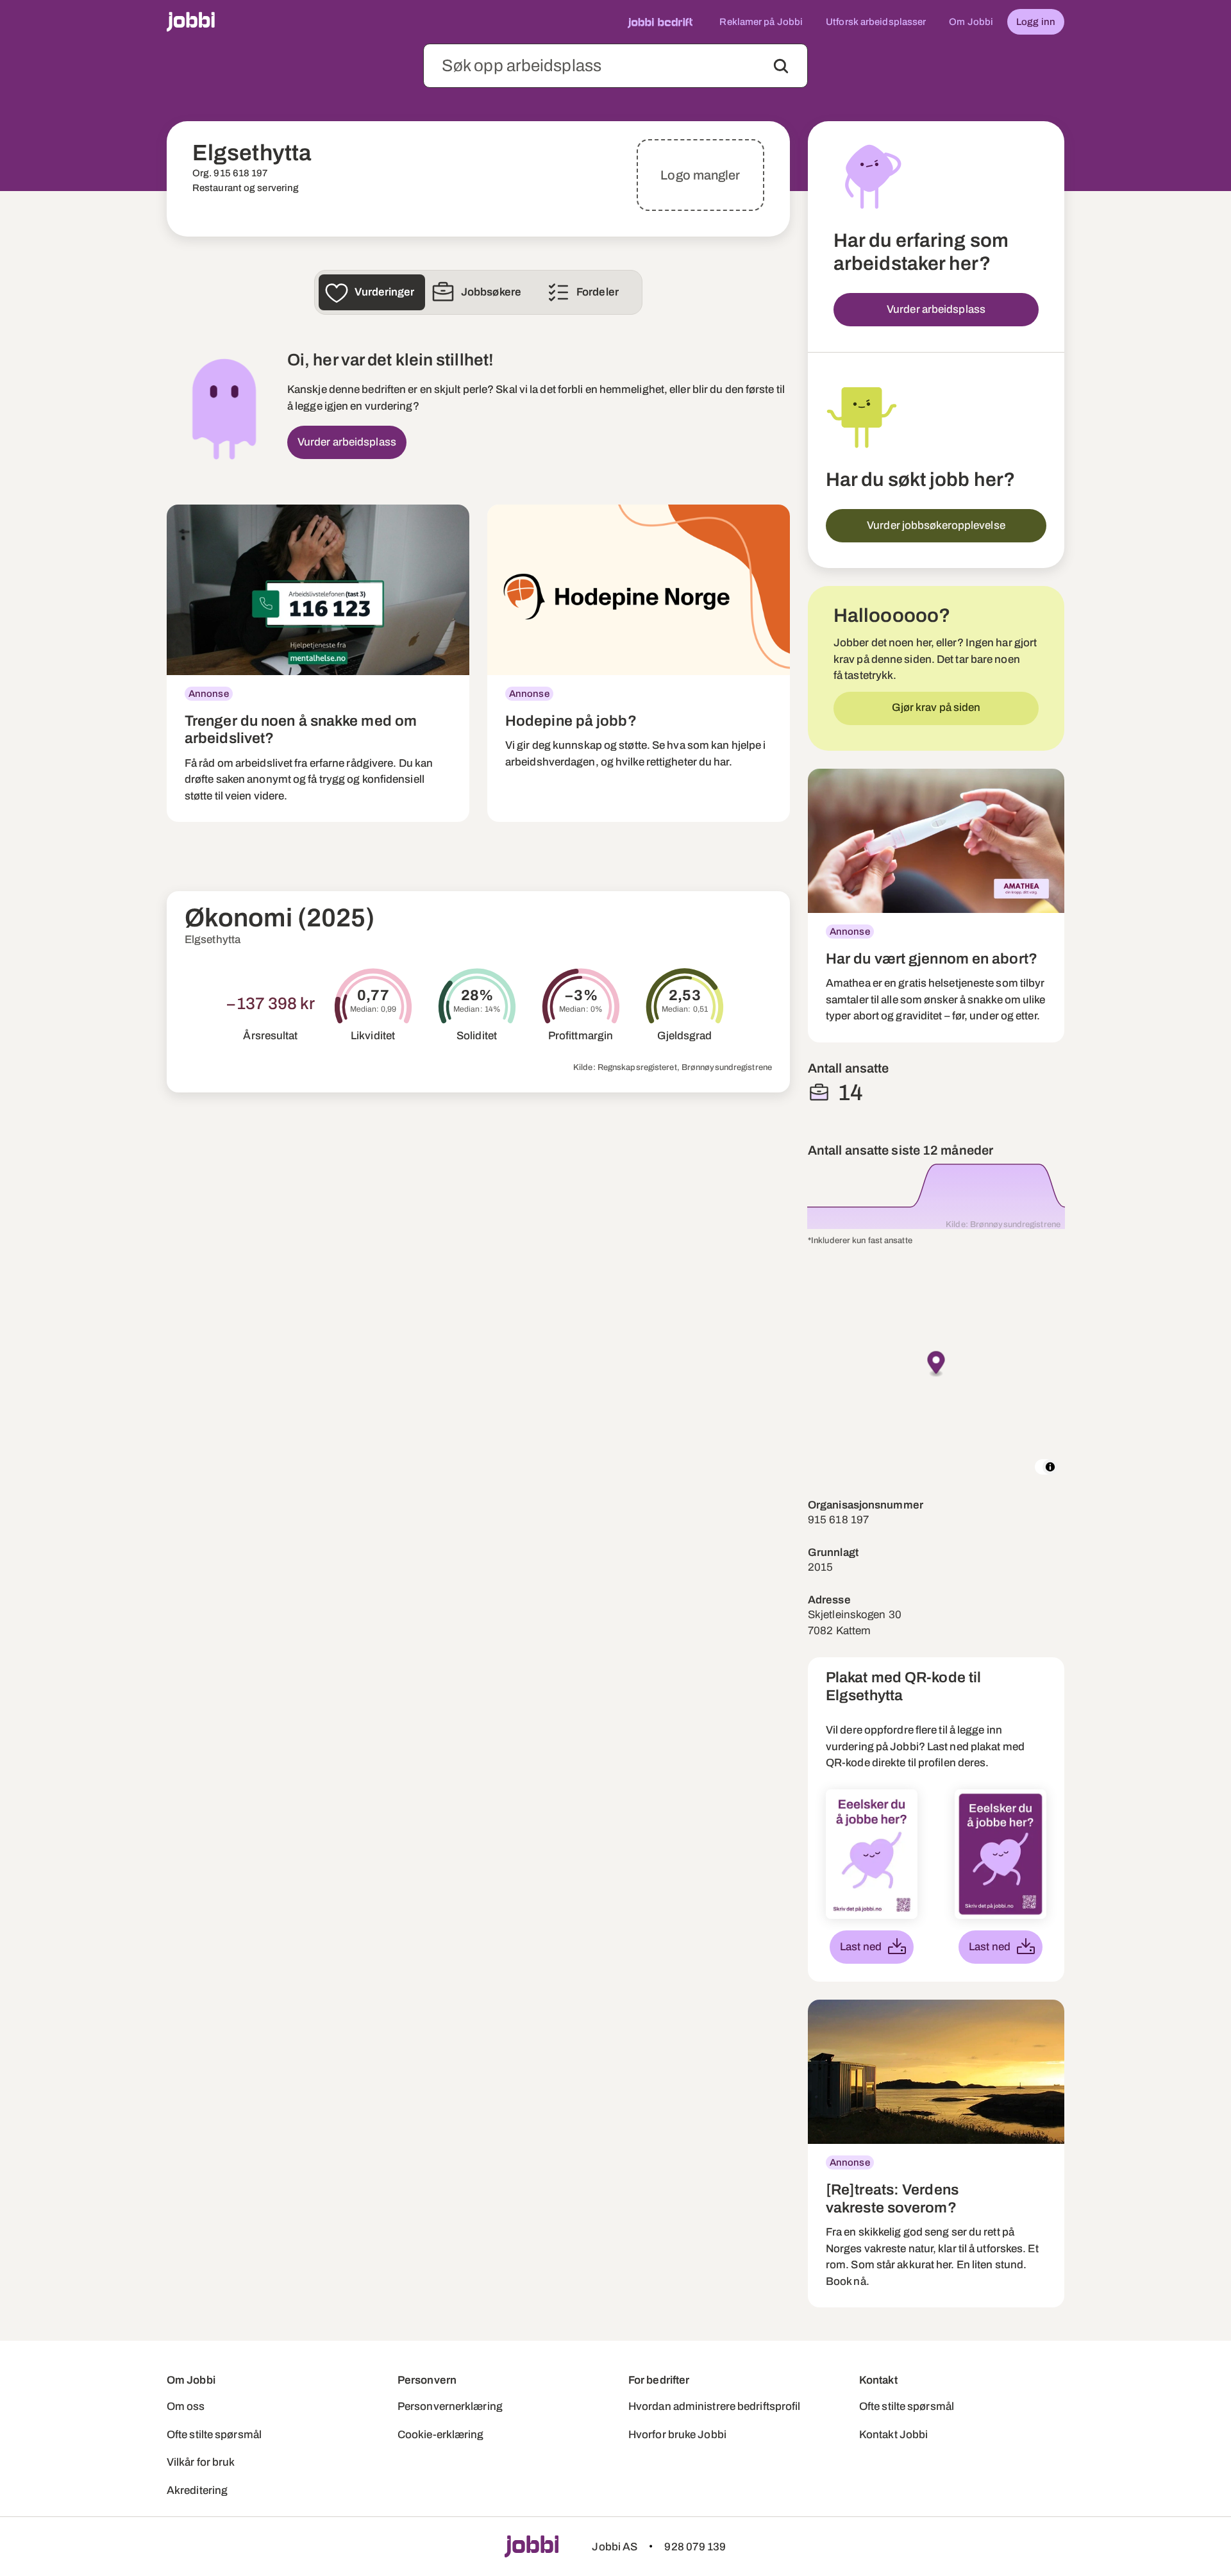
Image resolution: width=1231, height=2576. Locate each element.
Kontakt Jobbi (893, 2435)
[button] (936, 1364)
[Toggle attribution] (1050, 1467)
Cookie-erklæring (441, 2435)
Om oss (186, 2406)
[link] (318, 663)
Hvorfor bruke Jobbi (677, 2435)
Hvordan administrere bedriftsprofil (715, 2406)
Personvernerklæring (450, 2406)
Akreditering (197, 2490)
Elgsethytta (213, 940)
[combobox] (615, 66)
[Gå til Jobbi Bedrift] (660, 22)
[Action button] (781, 66)
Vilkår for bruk (201, 2462)
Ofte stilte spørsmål (214, 2435)
